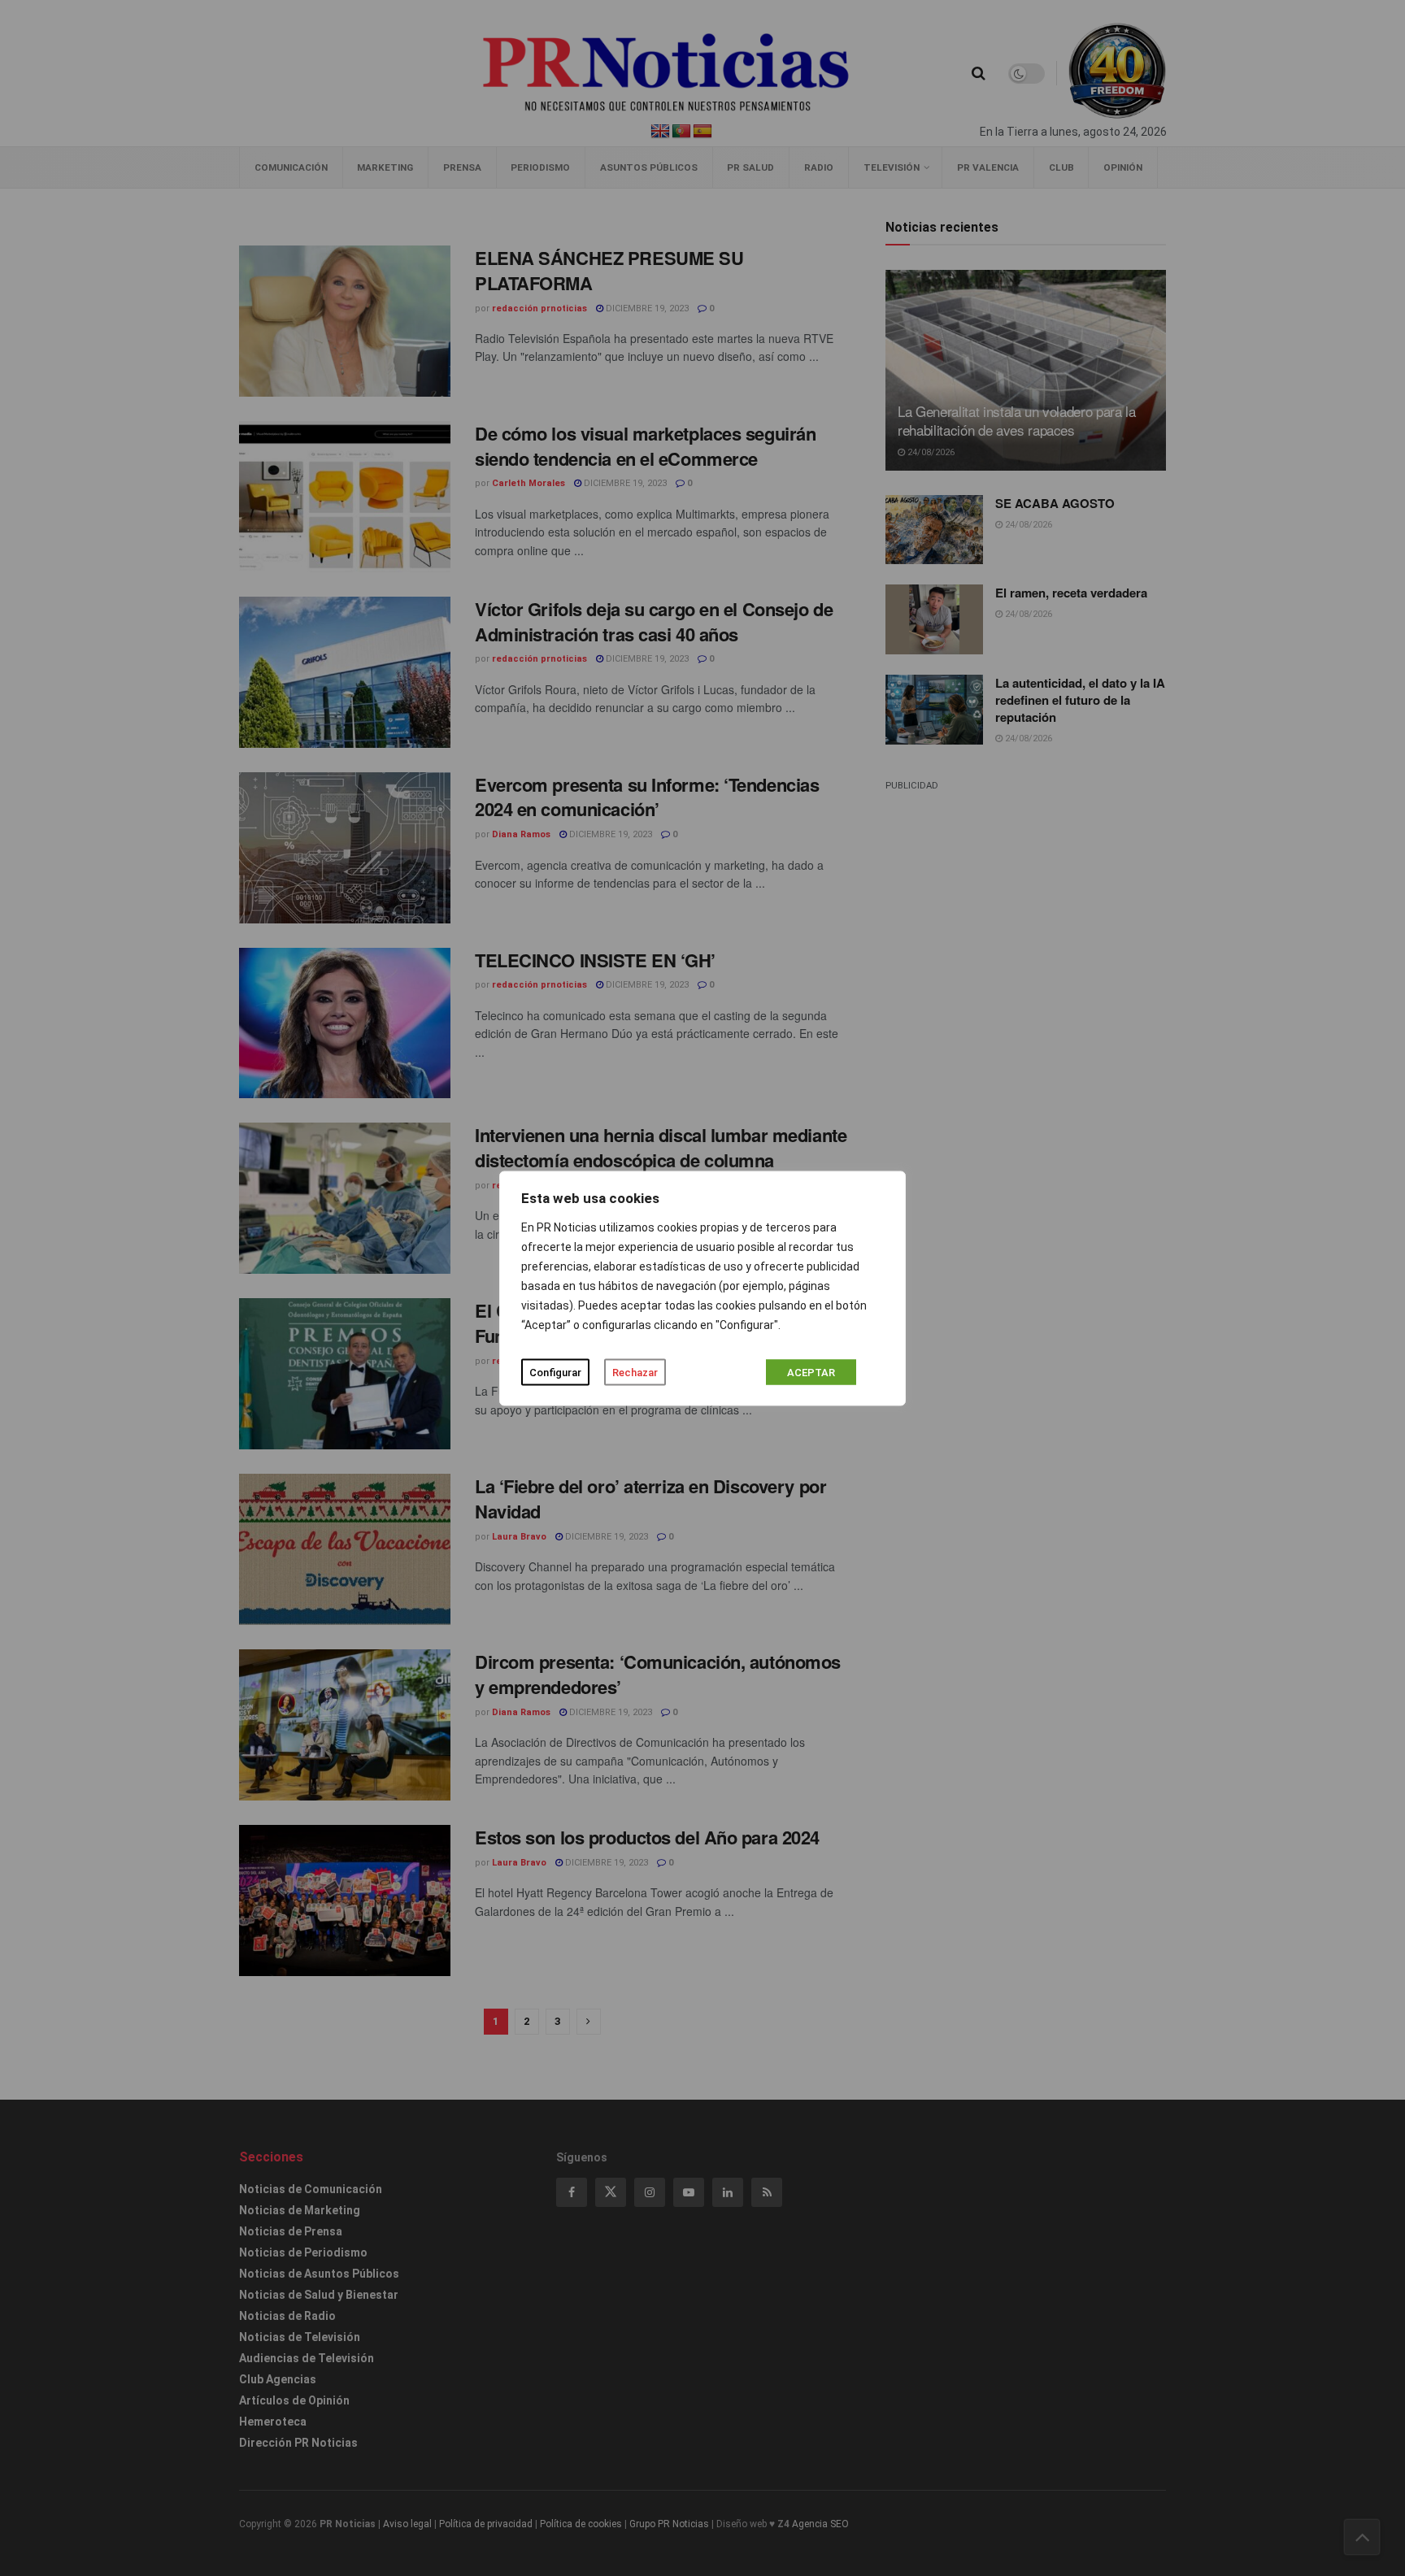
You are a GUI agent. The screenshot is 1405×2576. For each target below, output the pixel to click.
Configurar (555, 1372)
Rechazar (635, 1372)
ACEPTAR (811, 1372)
